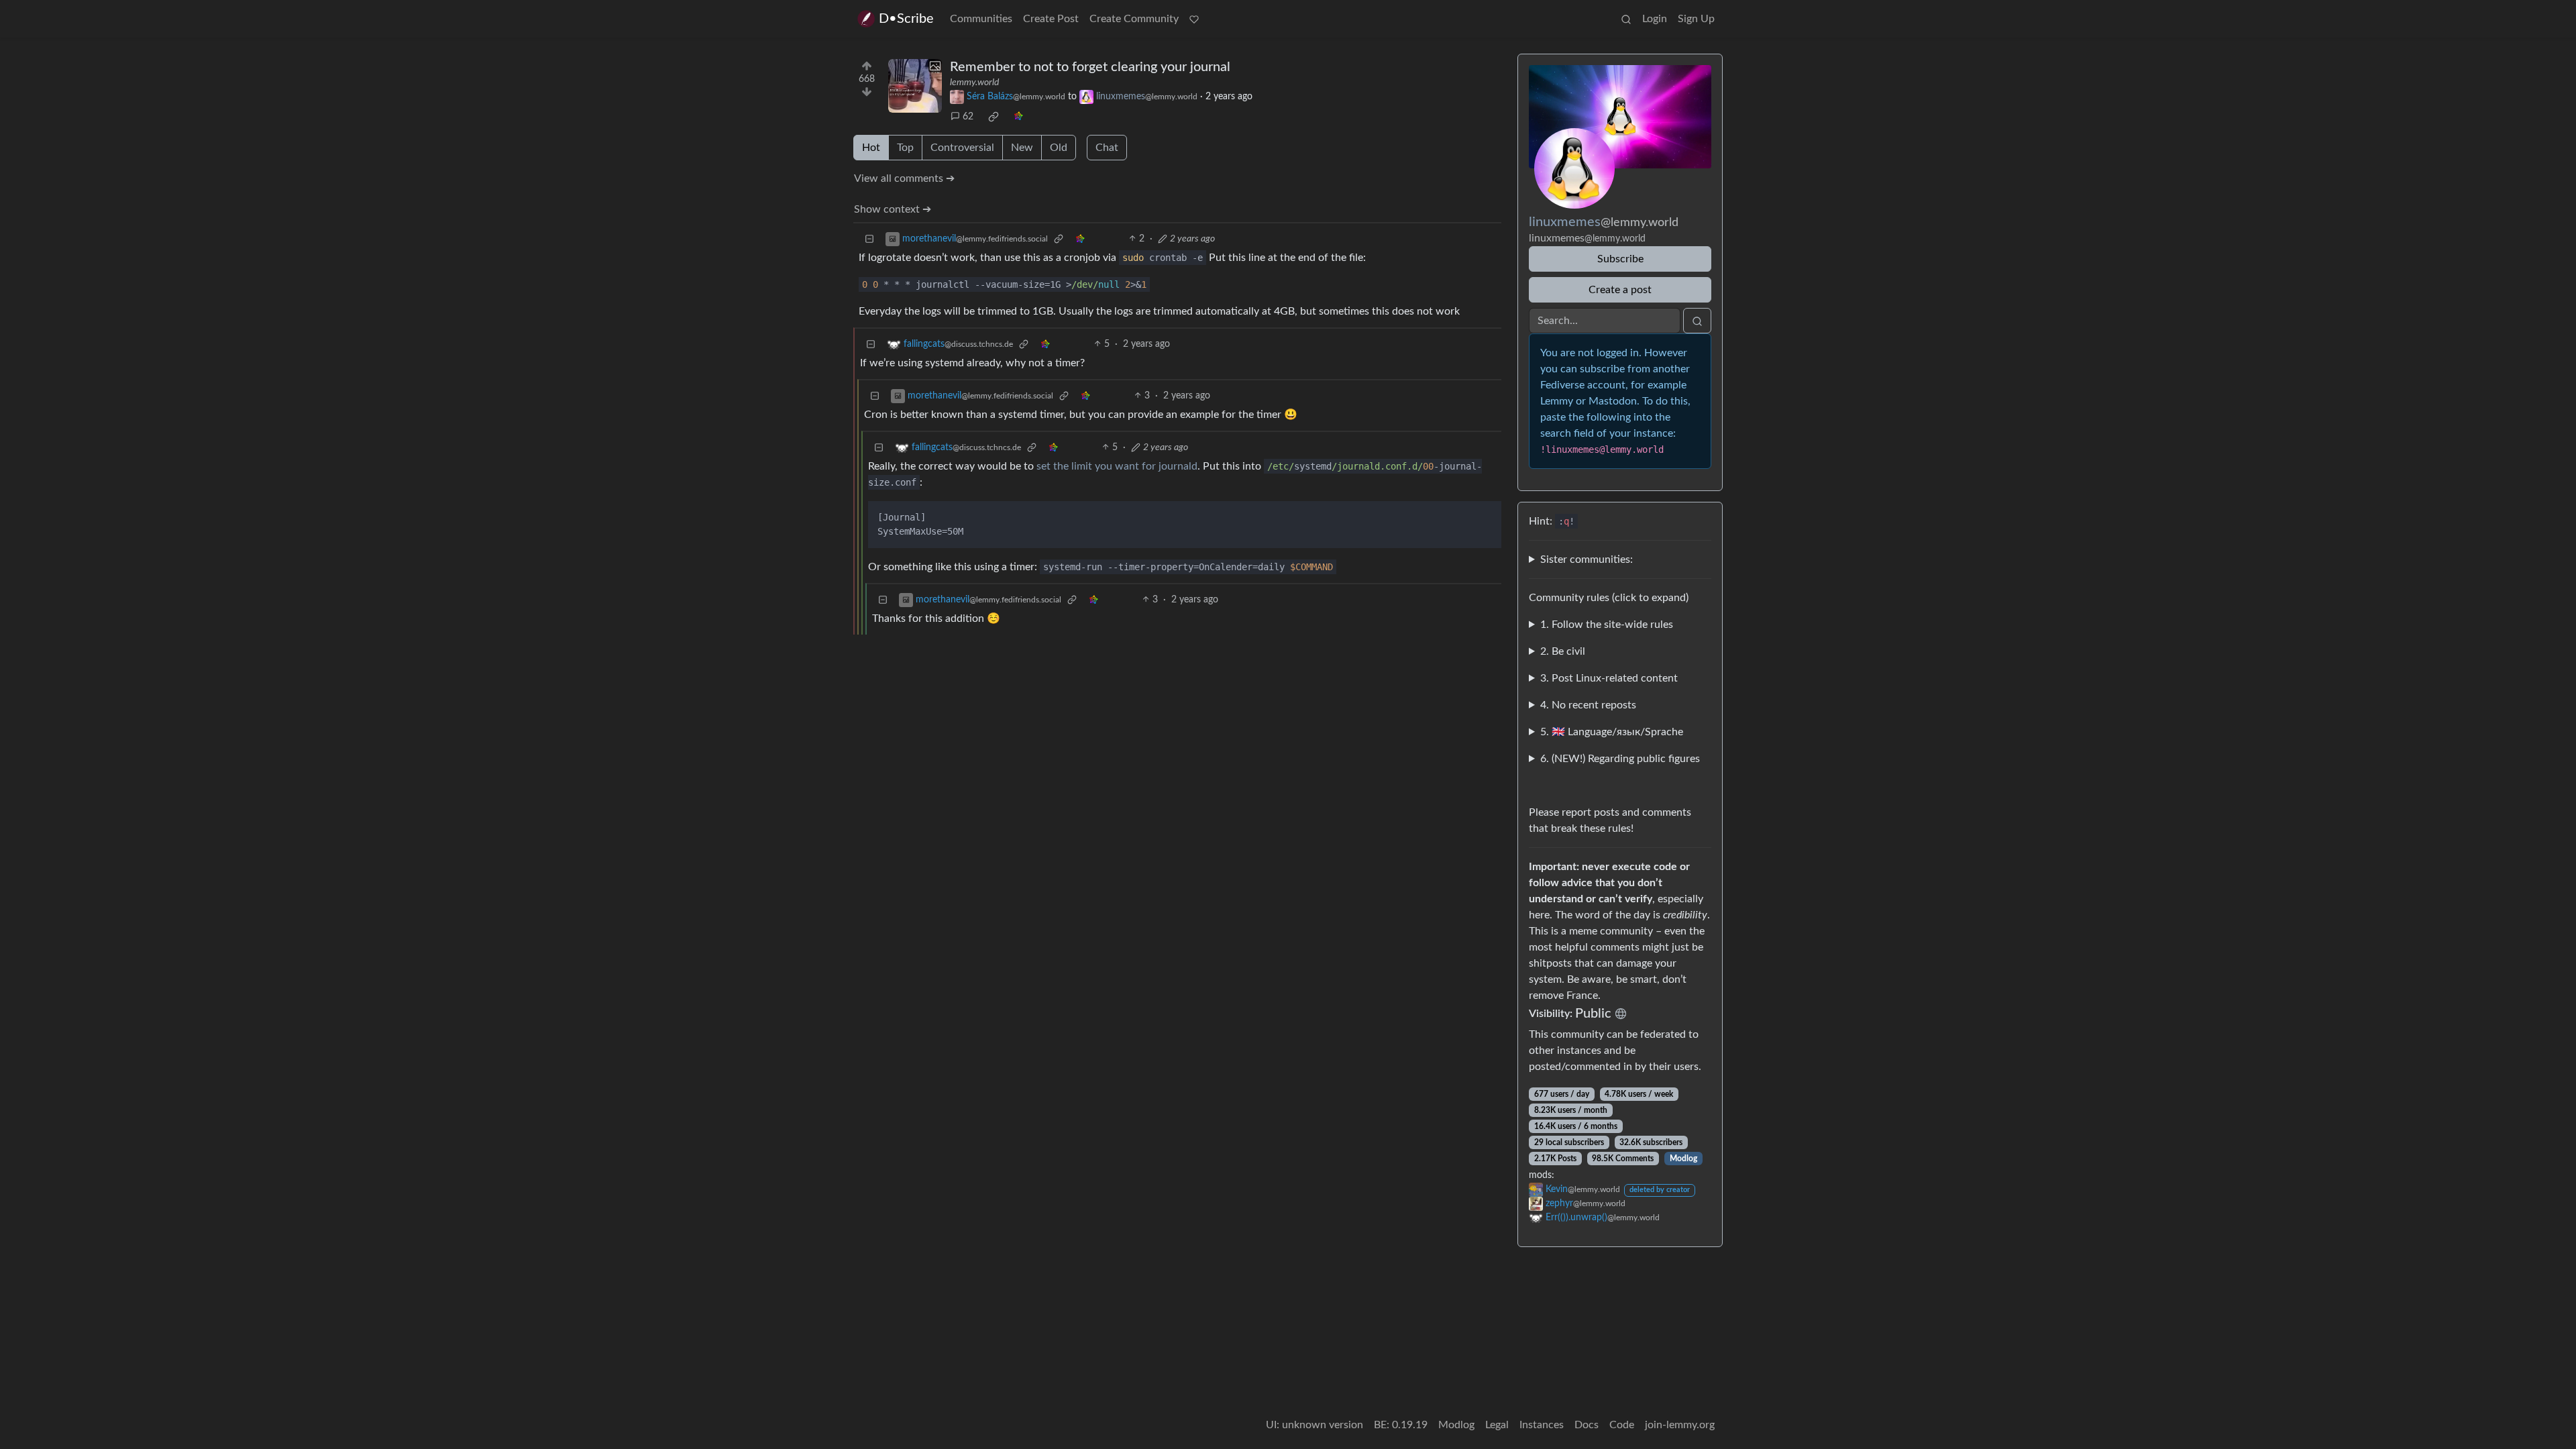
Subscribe (1620, 259)
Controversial (962, 148)
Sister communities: (1587, 559)
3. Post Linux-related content (1609, 678)
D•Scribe (906, 19)
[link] (994, 117)
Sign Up (1696, 19)
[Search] (1626, 19)
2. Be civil (1563, 651)
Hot (871, 148)
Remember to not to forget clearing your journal (1090, 67)
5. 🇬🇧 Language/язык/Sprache (1612, 732)
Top (905, 148)
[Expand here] (915, 86)
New (1022, 148)
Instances (1542, 1425)
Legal (1497, 1425)
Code (1622, 1425)
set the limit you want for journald (1117, 466)
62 (968, 117)
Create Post (1051, 19)
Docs (1587, 1425)
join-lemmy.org (1680, 1425)
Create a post (1620, 290)
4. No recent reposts (1588, 705)
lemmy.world (974, 83)
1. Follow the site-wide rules (1607, 625)
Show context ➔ (893, 209)
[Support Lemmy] (1194, 19)
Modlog (1683, 1159)
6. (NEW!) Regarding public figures (1620, 759)
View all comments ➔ (904, 178)
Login (1655, 19)
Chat (1107, 148)
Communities (981, 19)
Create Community (1134, 19)
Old (1059, 148)
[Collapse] (869, 239)
